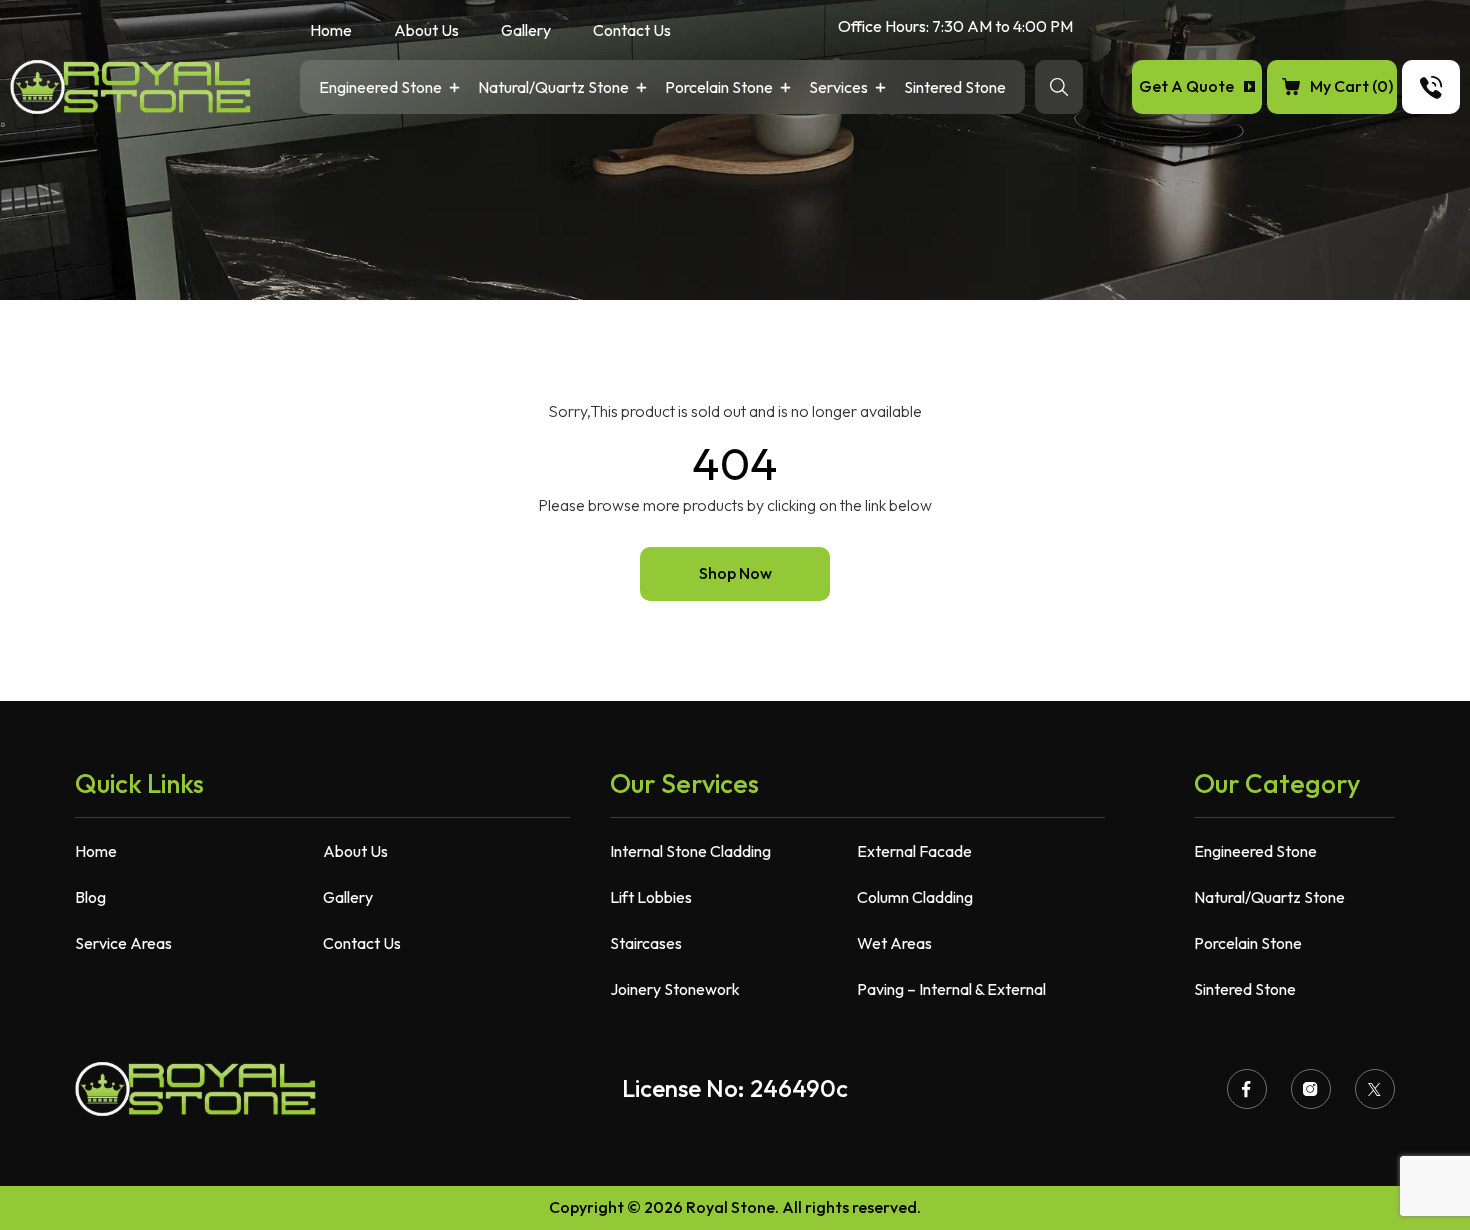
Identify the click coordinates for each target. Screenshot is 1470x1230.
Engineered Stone (380, 88)
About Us (426, 31)
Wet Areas (894, 943)
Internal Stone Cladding (690, 851)
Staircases (646, 943)
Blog (90, 897)
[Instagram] (1311, 1089)
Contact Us (632, 31)
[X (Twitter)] (1375, 1089)
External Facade (914, 851)
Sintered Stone (955, 88)
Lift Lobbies (651, 897)
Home (331, 31)
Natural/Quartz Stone (553, 88)
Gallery (526, 31)
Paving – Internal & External (951, 989)
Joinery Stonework (675, 989)
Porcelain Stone (719, 88)
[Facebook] (1247, 1089)
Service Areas (123, 943)
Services (838, 88)
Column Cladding (915, 897)
